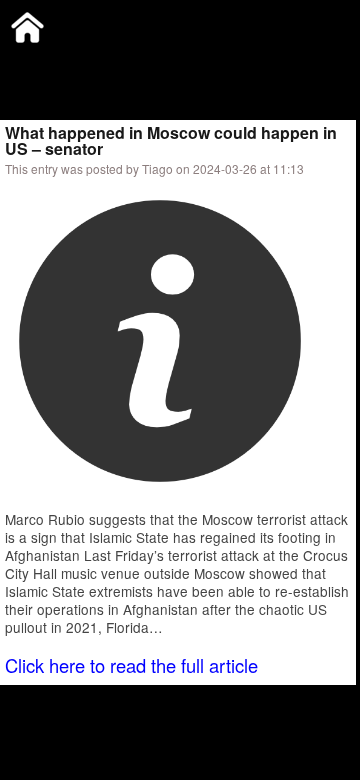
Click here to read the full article (131, 665)
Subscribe (137, 64)
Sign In (209, 64)
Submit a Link (45, 64)
